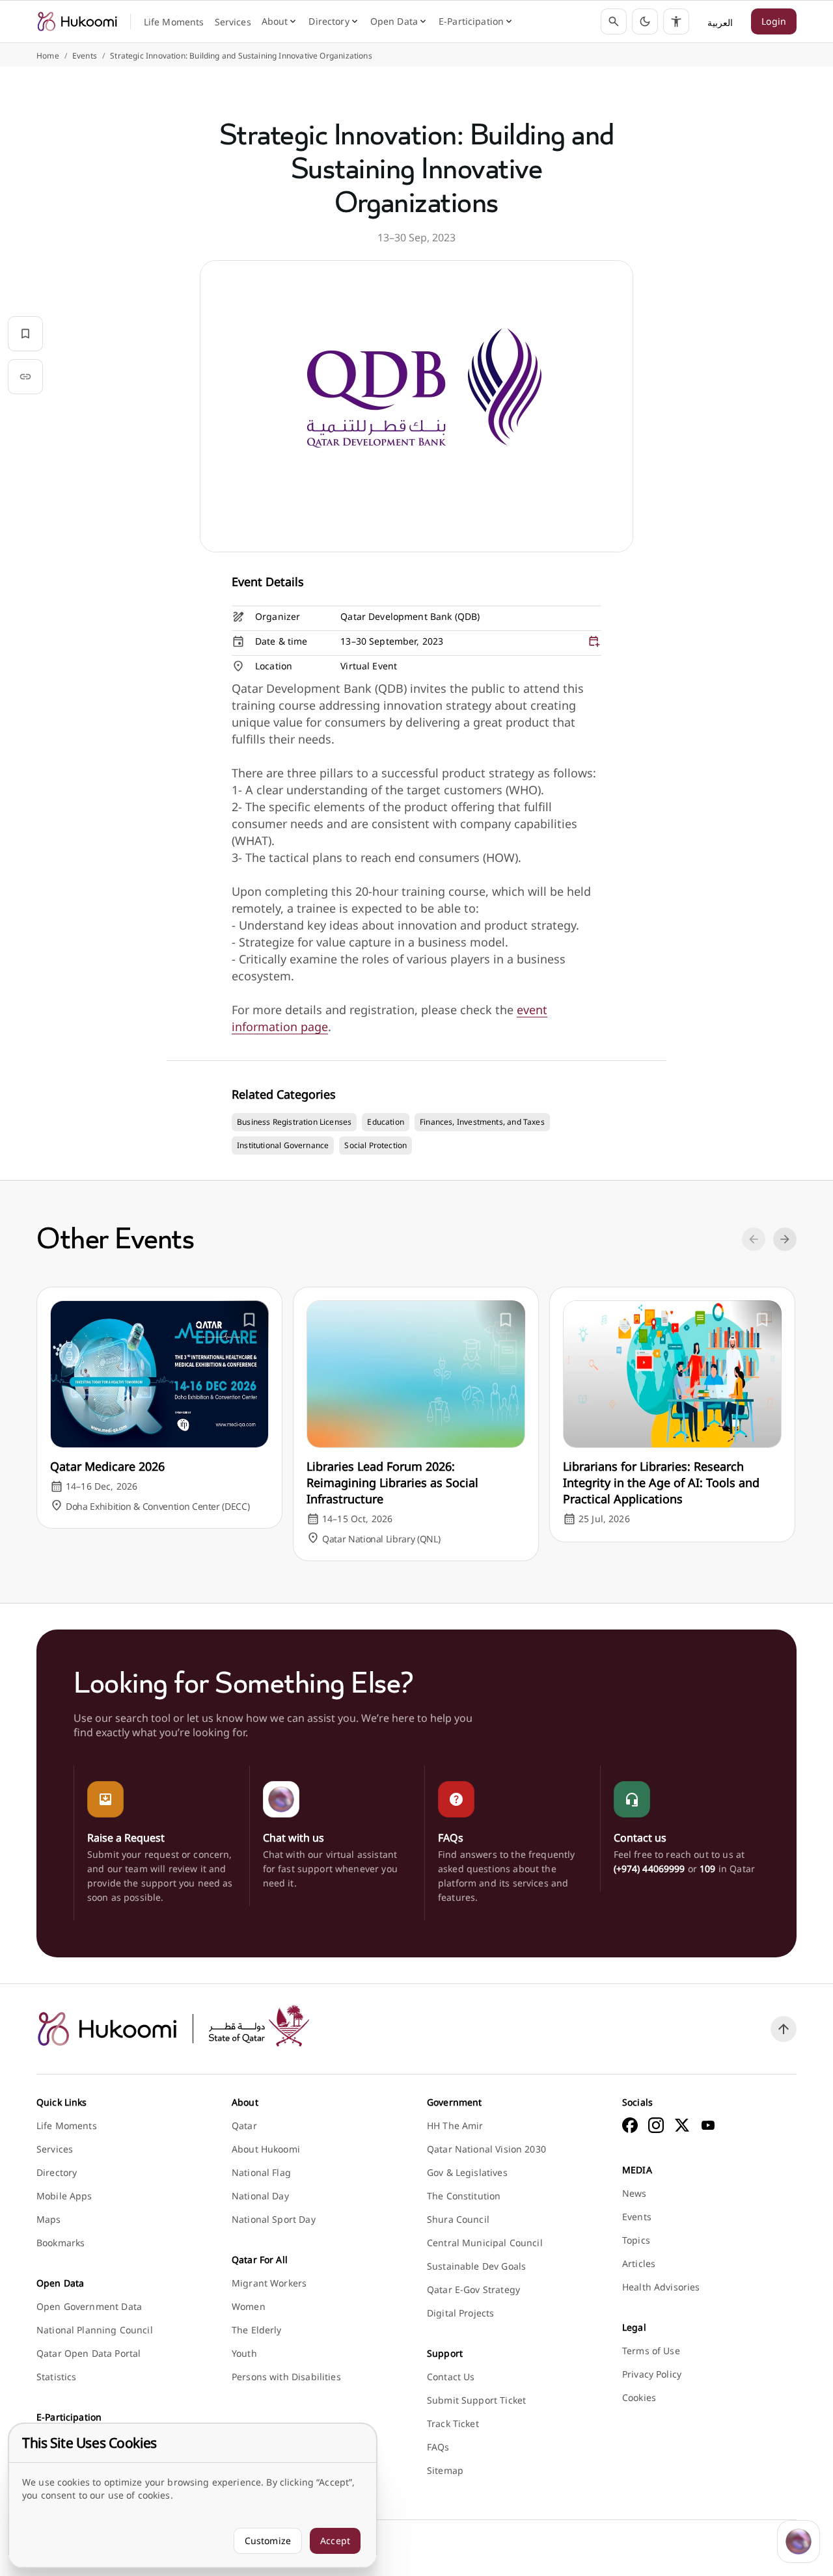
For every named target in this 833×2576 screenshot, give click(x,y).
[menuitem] (174, 22)
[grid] (416, 643)
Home (48, 56)
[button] (645, 21)
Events (85, 56)
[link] (77, 21)
